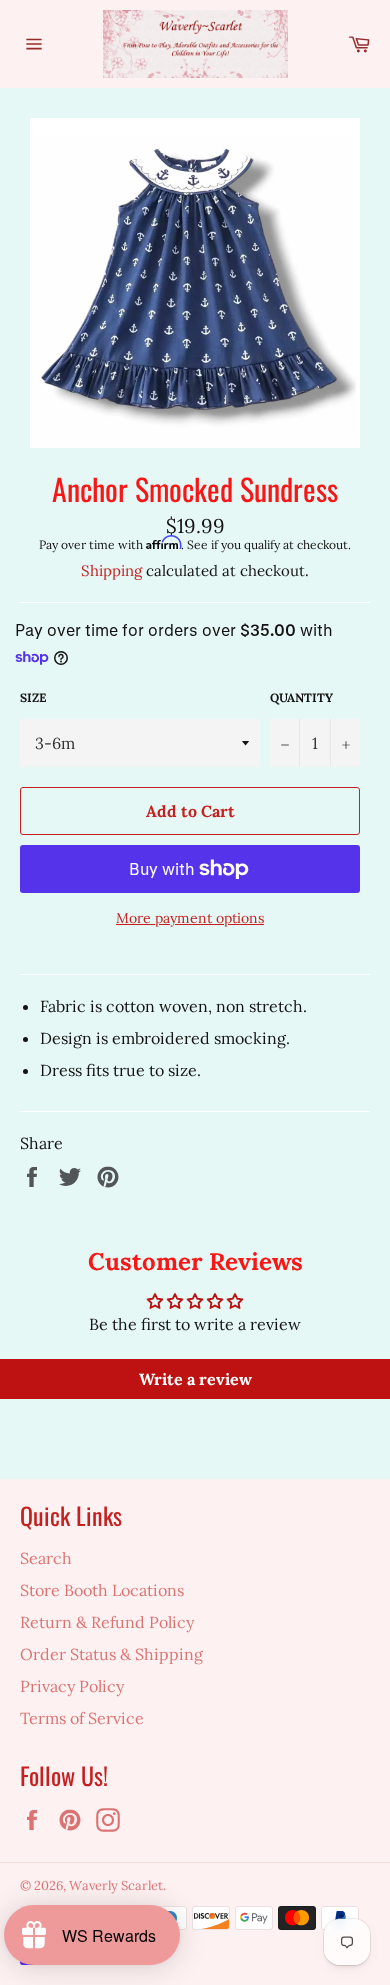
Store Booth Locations (102, 1590)
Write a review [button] (195, 1379)
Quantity (301, 697)
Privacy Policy (72, 1686)
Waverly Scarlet (116, 1885)
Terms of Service (82, 1718)
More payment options (190, 918)
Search (46, 1558)
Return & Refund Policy (107, 1622)
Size (33, 697)
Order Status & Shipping (111, 1654)
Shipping (111, 570)
